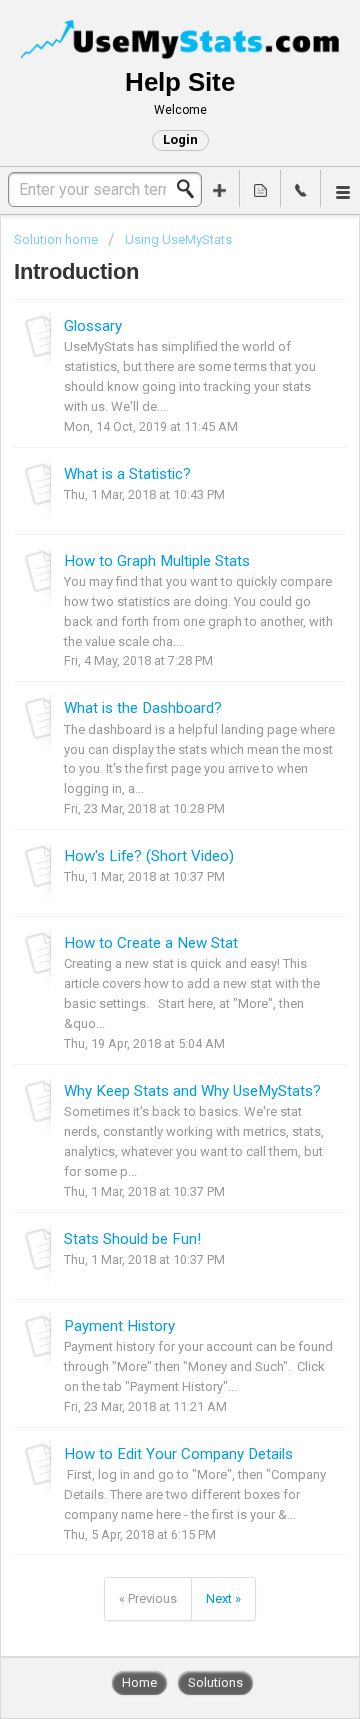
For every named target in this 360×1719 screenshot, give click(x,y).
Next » (223, 1598)
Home (139, 1682)
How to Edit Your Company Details (178, 1454)
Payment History (119, 1326)
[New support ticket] (220, 188)
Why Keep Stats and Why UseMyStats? (192, 1091)
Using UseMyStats (178, 239)
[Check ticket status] (260, 188)
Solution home (57, 239)
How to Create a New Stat (151, 943)
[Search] (191, 189)
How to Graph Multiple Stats (157, 561)
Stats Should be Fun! (132, 1239)
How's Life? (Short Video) (149, 856)
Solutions (215, 1682)
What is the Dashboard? (143, 708)
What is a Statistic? (127, 474)
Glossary (93, 326)
